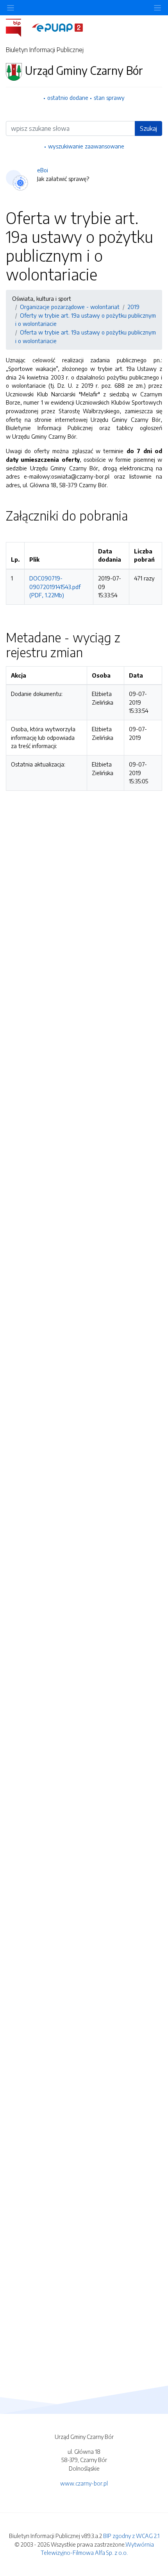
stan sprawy (109, 98)
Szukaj (148, 128)
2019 (133, 307)
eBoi (43, 170)
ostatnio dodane (68, 98)
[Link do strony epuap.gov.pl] (57, 27)
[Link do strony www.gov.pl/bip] (18, 27)
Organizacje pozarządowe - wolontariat (70, 307)
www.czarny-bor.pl (84, 2483)
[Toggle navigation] (157, 8)
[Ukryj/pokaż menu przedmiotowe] (11, 8)
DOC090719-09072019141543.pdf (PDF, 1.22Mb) (55, 587)
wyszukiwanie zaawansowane (86, 146)
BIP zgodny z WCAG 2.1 (131, 2536)
